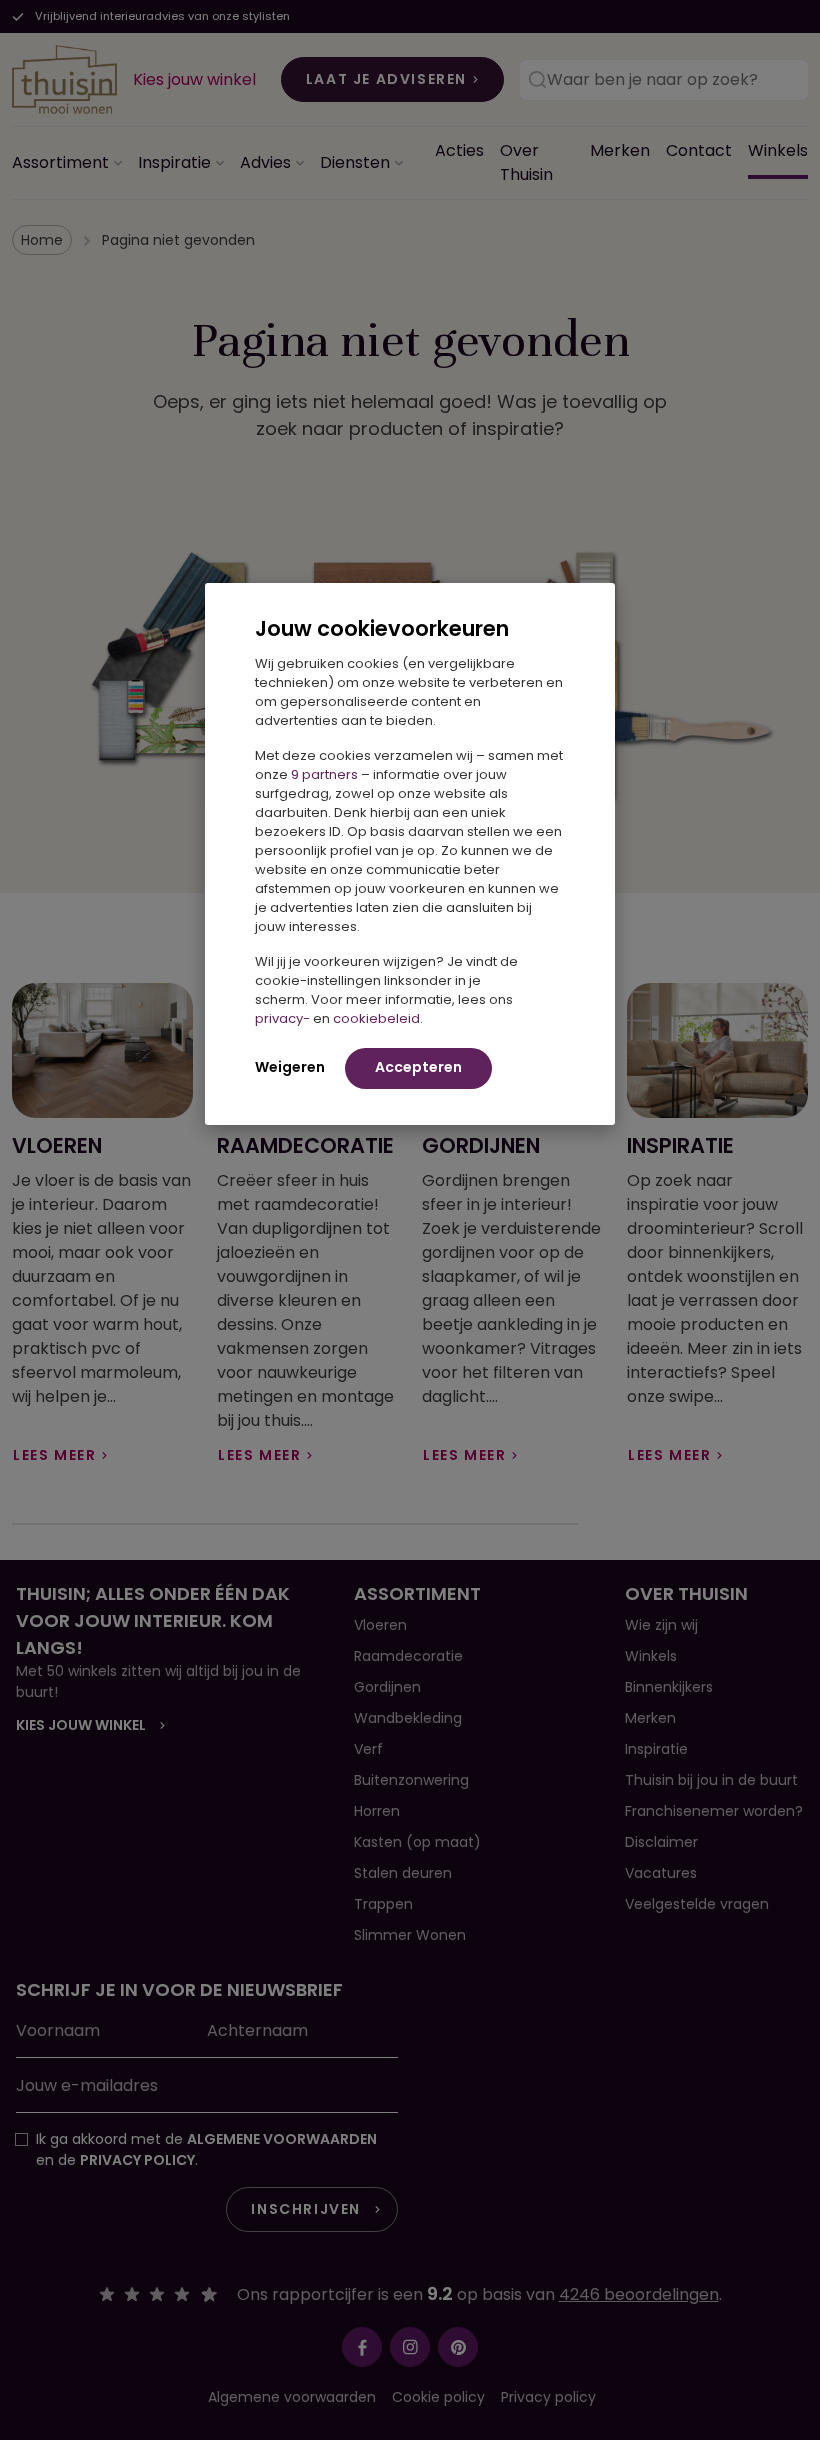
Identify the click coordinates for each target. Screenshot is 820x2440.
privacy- (282, 1018)
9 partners (324, 774)
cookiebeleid (376, 1018)
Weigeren (290, 1067)
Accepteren (418, 1067)
